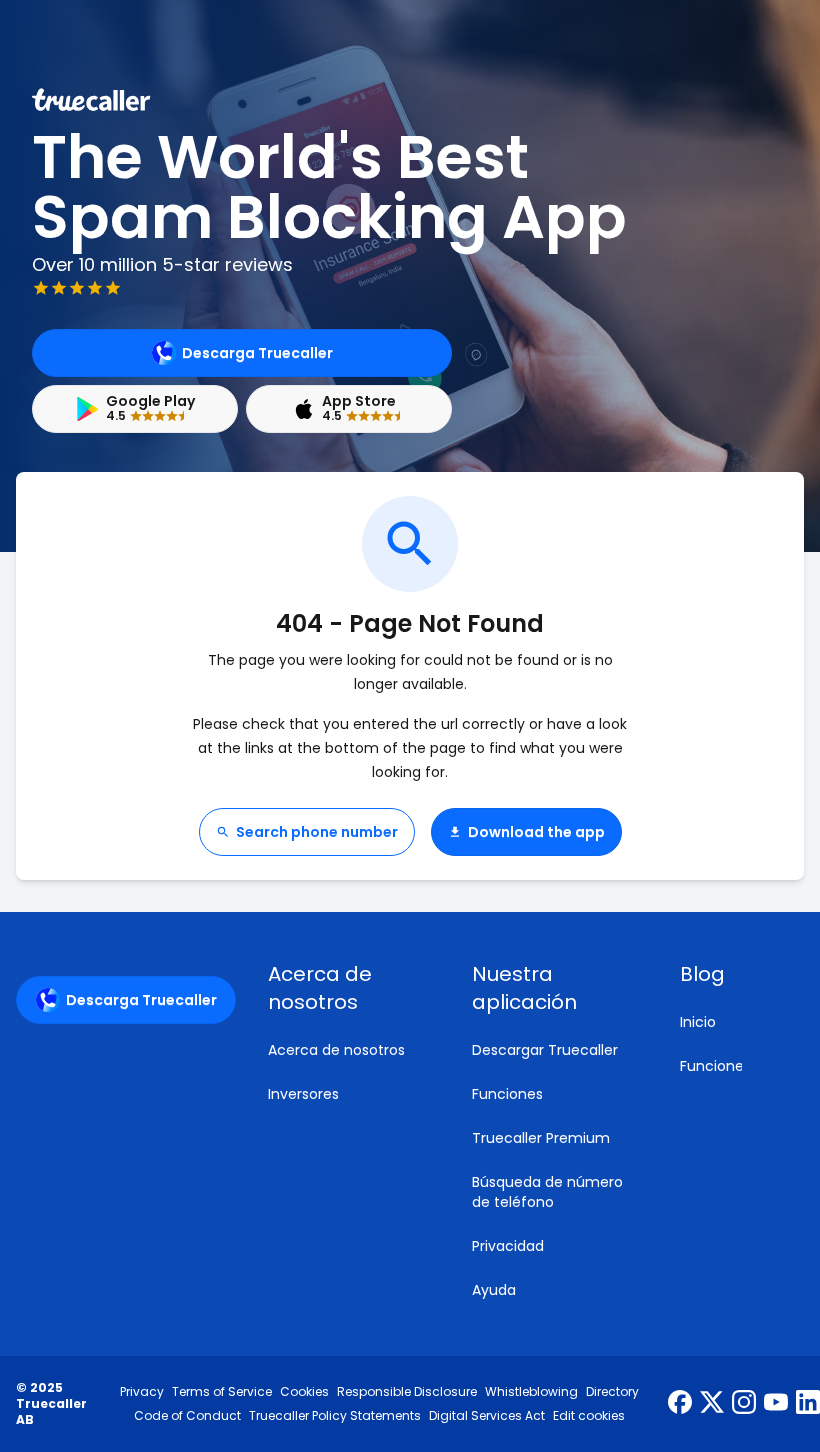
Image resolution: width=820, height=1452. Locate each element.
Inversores (303, 1094)
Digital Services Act (487, 1416)
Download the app (536, 832)
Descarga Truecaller (257, 353)
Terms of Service (222, 1392)
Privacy (142, 1392)
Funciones (507, 1094)
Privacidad (508, 1246)
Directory (612, 1392)
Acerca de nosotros (336, 1050)
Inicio (698, 1022)
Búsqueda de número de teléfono (547, 1192)
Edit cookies (589, 1416)
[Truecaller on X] (712, 1404)
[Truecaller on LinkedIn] (808, 1404)
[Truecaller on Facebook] (680, 1404)
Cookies (304, 1392)
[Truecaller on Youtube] (776, 1404)
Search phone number (317, 832)
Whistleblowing (531, 1392)
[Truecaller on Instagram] (744, 1404)
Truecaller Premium (541, 1138)
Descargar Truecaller (545, 1050)
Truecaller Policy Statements (335, 1416)
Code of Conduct (187, 1416)
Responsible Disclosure (407, 1392)
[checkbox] (346, 988)
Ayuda (494, 1290)
